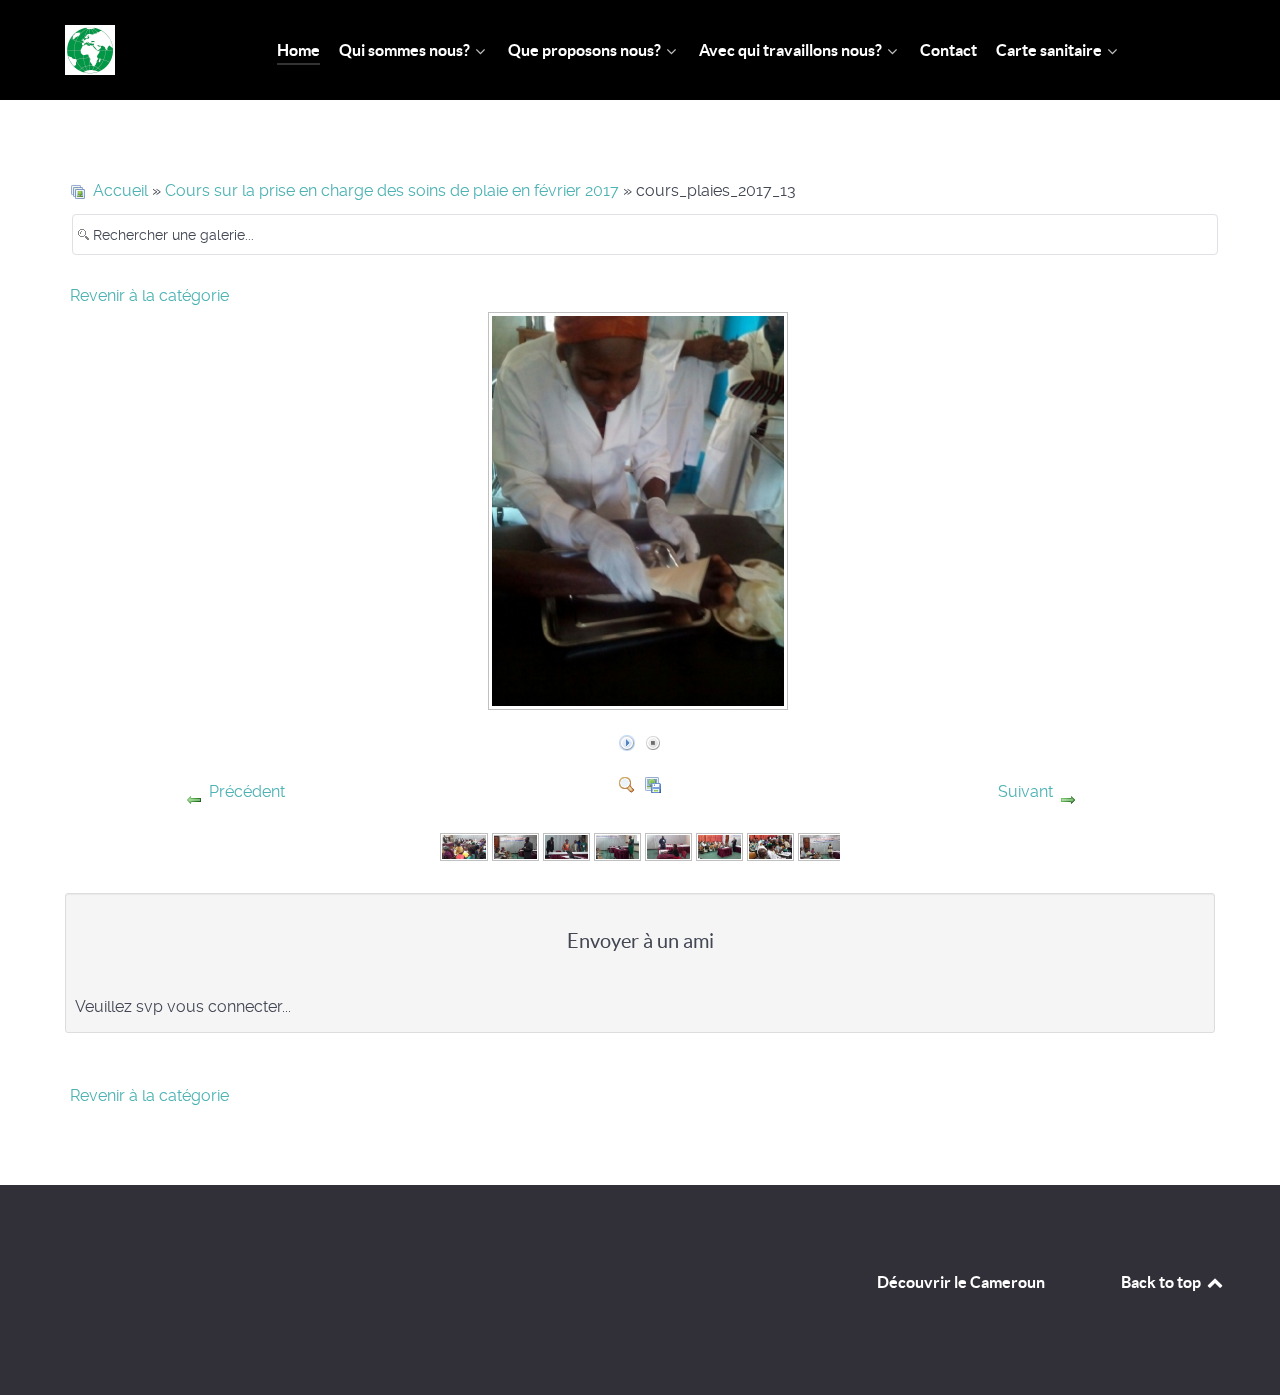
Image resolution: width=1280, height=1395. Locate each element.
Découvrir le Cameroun (961, 1282)
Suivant (1025, 791)
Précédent (247, 791)
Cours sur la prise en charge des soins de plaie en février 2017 (392, 190)
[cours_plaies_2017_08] (821, 845)
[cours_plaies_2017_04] (617, 845)
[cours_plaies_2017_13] (640, 698)
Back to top (1162, 1282)
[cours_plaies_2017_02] (515, 845)
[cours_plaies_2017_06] (719, 845)
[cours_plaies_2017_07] (770, 845)
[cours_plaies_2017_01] (463, 845)
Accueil (120, 190)
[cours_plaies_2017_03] (566, 845)
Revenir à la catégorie (149, 295)
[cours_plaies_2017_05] (668, 845)
